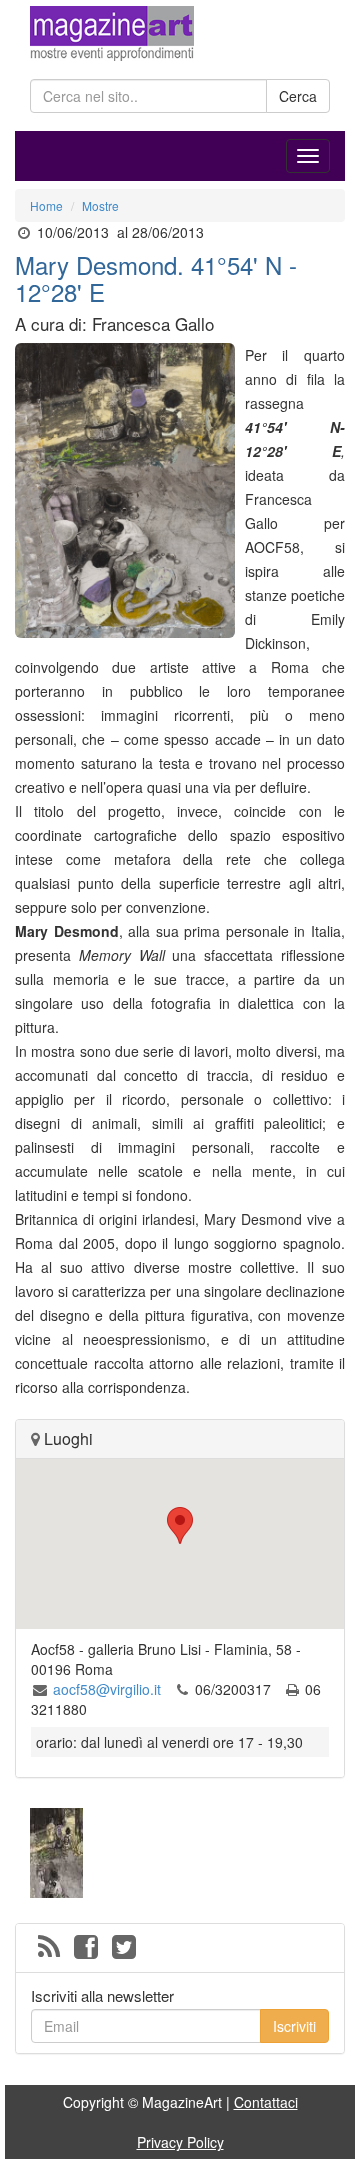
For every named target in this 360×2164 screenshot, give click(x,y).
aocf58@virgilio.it (107, 1689)
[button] (180, 1525)
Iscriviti (294, 2026)
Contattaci (266, 2102)
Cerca (298, 96)
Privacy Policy (180, 2142)
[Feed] (49, 1948)
